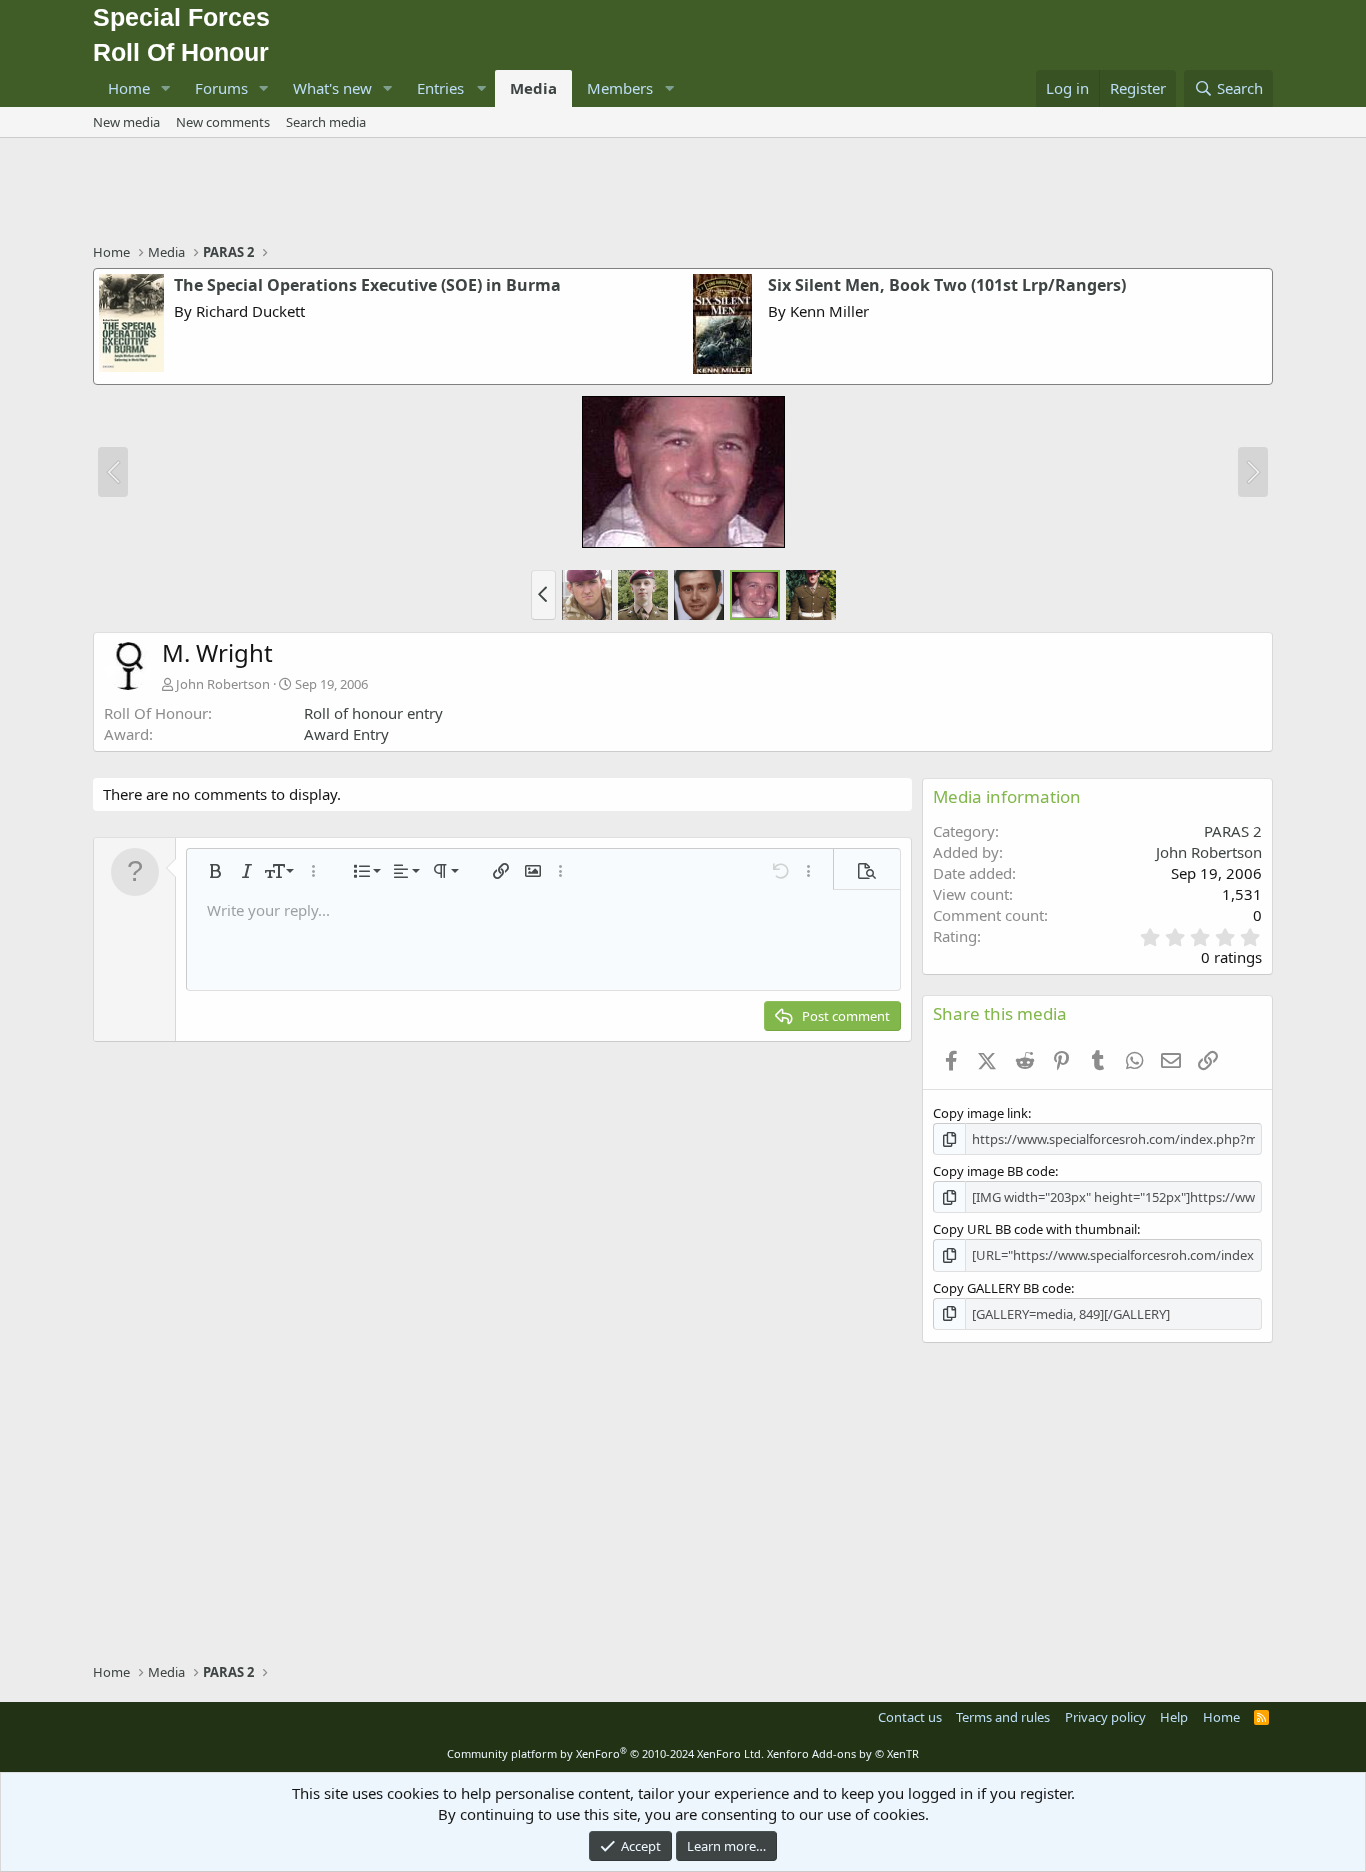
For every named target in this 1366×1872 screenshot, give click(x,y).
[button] (166, 88)
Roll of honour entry (373, 713)
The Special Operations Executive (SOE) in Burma (367, 285)
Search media (326, 122)
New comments (223, 122)
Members (620, 88)
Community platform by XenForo (605, 1753)
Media (533, 88)
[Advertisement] (683, 193)
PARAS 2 (1233, 831)
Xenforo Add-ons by (843, 1753)
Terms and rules (1003, 1717)
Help (1174, 1717)
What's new (332, 88)
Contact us (910, 1717)
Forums (221, 88)
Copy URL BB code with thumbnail (1035, 1229)
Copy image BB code (994, 1171)
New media (126, 122)
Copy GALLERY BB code (1002, 1288)
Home (129, 88)
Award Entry (346, 734)
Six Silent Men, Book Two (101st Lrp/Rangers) (947, 285)
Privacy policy (1105, 1717)
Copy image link (980, 1113)
